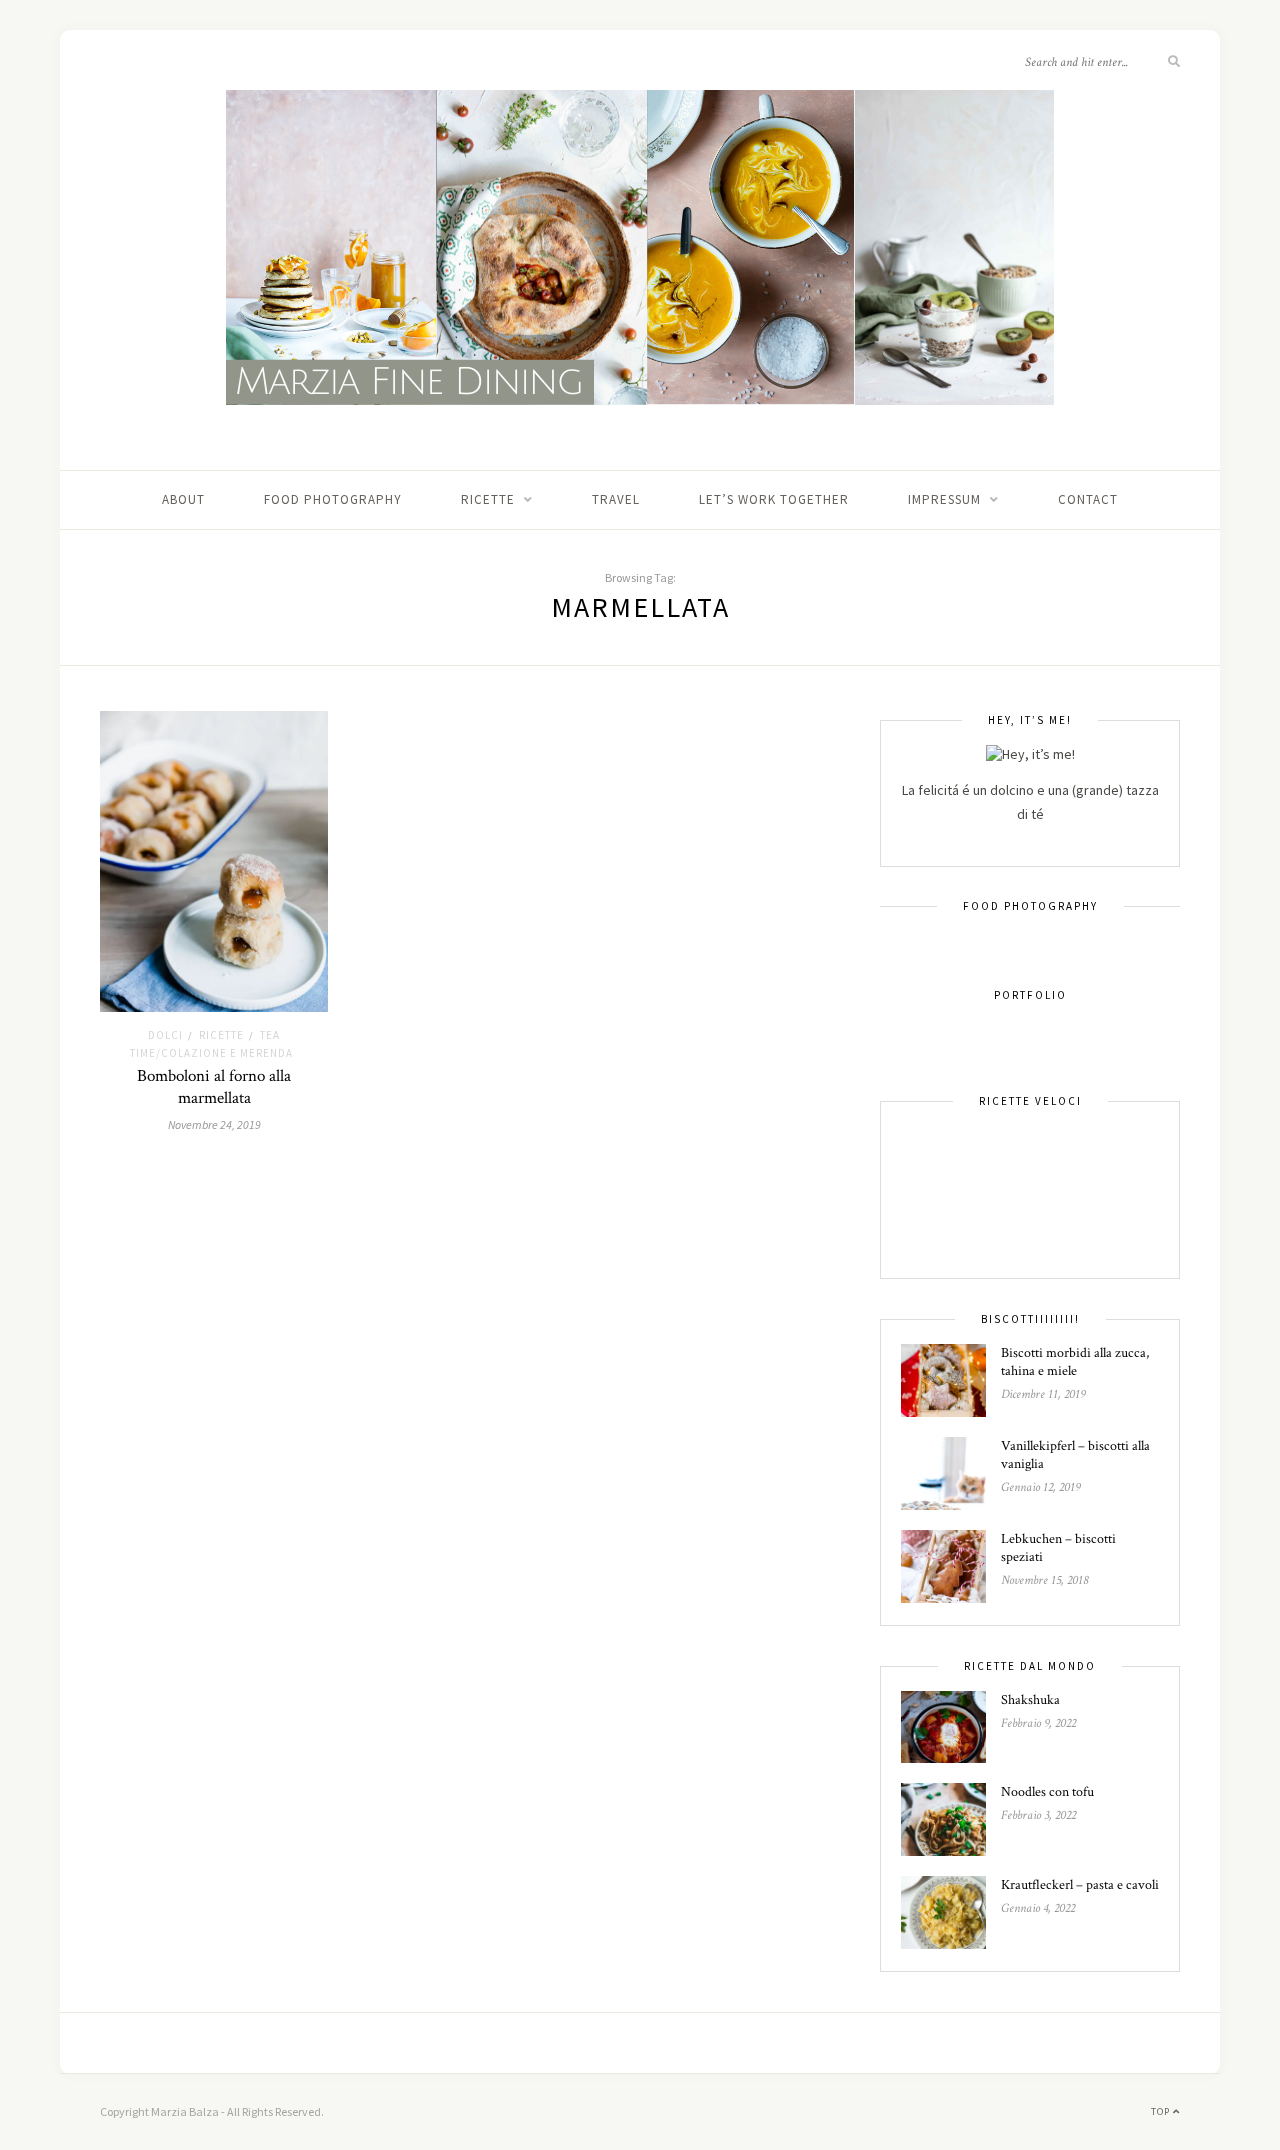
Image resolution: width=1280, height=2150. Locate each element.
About (183, 499)
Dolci (165, 1035)
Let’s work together (774, 499)
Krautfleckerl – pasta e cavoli (1080, 1885)
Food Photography (333, 499)
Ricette (488, 499)
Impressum (944, 499)
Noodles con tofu (1047, 1792)
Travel (616, 499)
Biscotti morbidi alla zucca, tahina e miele (1075, 1362)
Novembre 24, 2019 (214, 1124)
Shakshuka (1030, 1700)
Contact (1088, 499)
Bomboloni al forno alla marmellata (214, 1087)
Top (1162, 2111)
